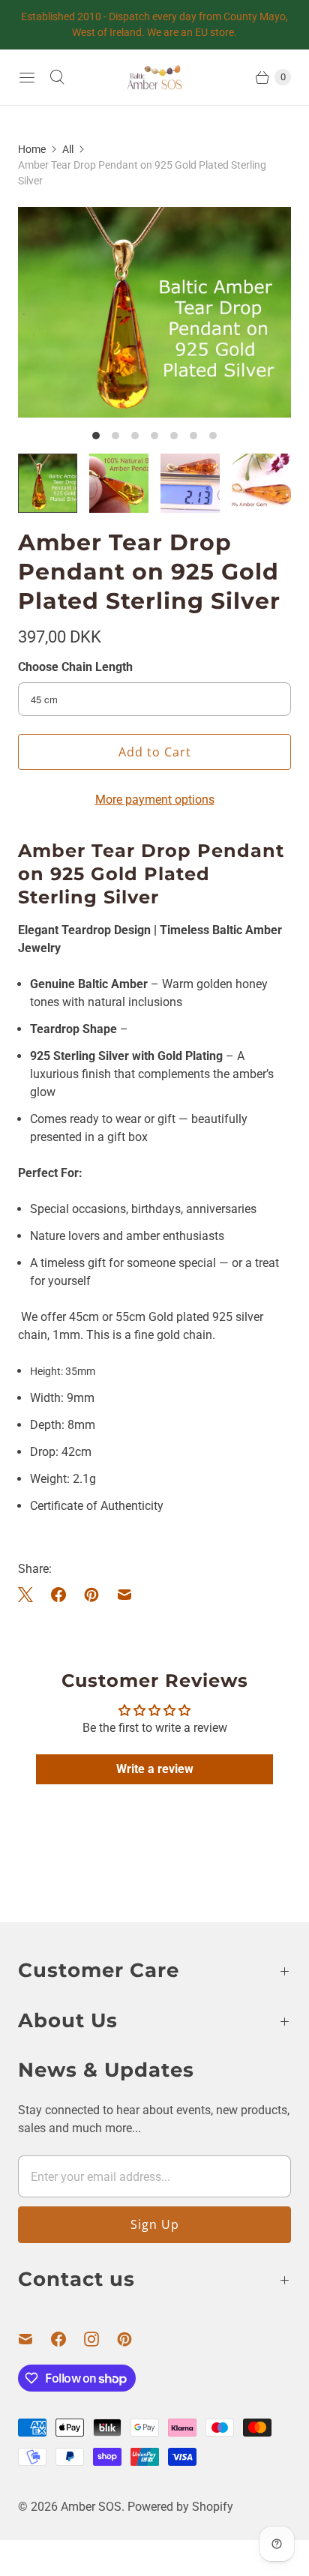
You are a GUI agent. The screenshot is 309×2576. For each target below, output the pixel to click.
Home (32, 149)
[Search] (57, 77)
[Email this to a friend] (124, 1595)
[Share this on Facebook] (58, 1595)
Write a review (155, 1769)
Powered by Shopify (180, 2507)
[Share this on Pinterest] (91, 1595)
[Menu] (27, 77)
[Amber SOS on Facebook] (67, 2339)
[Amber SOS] (154, 77)
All (68, 149)
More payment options (155, 800)
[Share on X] (30, 1595)
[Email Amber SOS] (34, 2339)
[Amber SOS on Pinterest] (133, 2339)
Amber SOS (91, 2507)
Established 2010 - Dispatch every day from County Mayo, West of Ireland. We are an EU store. (154, 24)
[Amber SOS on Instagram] (100, 2339)
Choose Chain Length (75, 667)
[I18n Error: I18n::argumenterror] (48, 483)
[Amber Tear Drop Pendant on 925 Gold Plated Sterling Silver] (154, 312)
